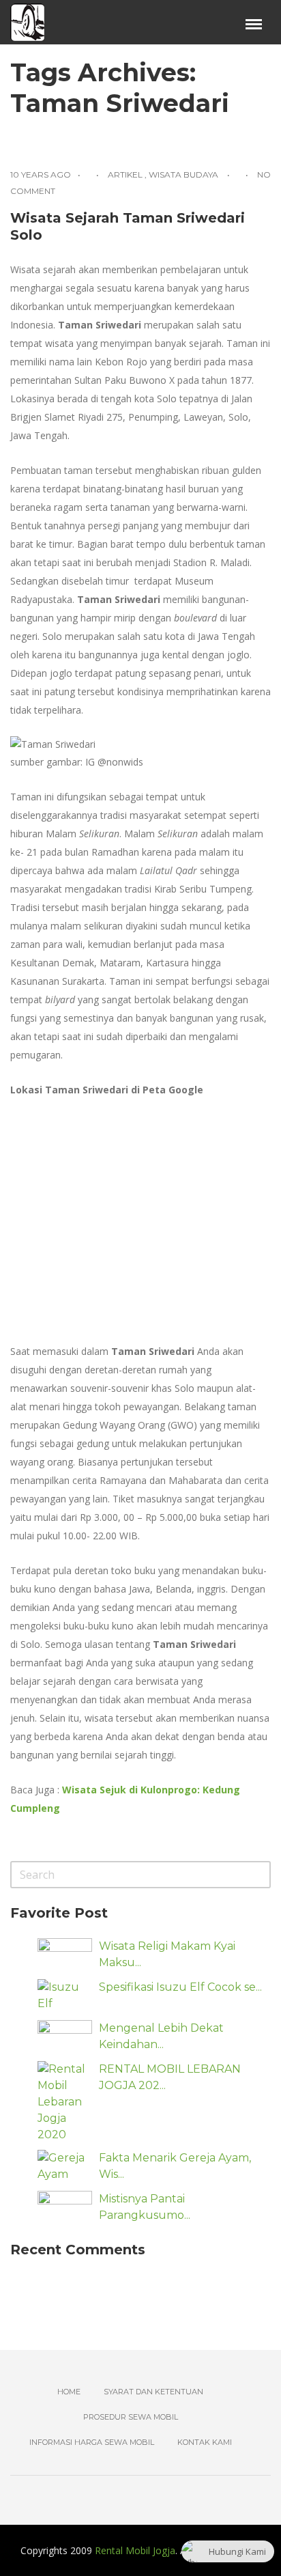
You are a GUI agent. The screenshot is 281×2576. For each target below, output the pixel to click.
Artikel (125, 174)
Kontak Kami (205, 2442)
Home (69, 2392)
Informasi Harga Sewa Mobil (92, 2442)
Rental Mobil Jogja (135, 2550)
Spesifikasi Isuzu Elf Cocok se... (180, 1987)
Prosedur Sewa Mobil (131, 2417)
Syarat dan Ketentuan (153, 2392)
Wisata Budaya (183, 174)
